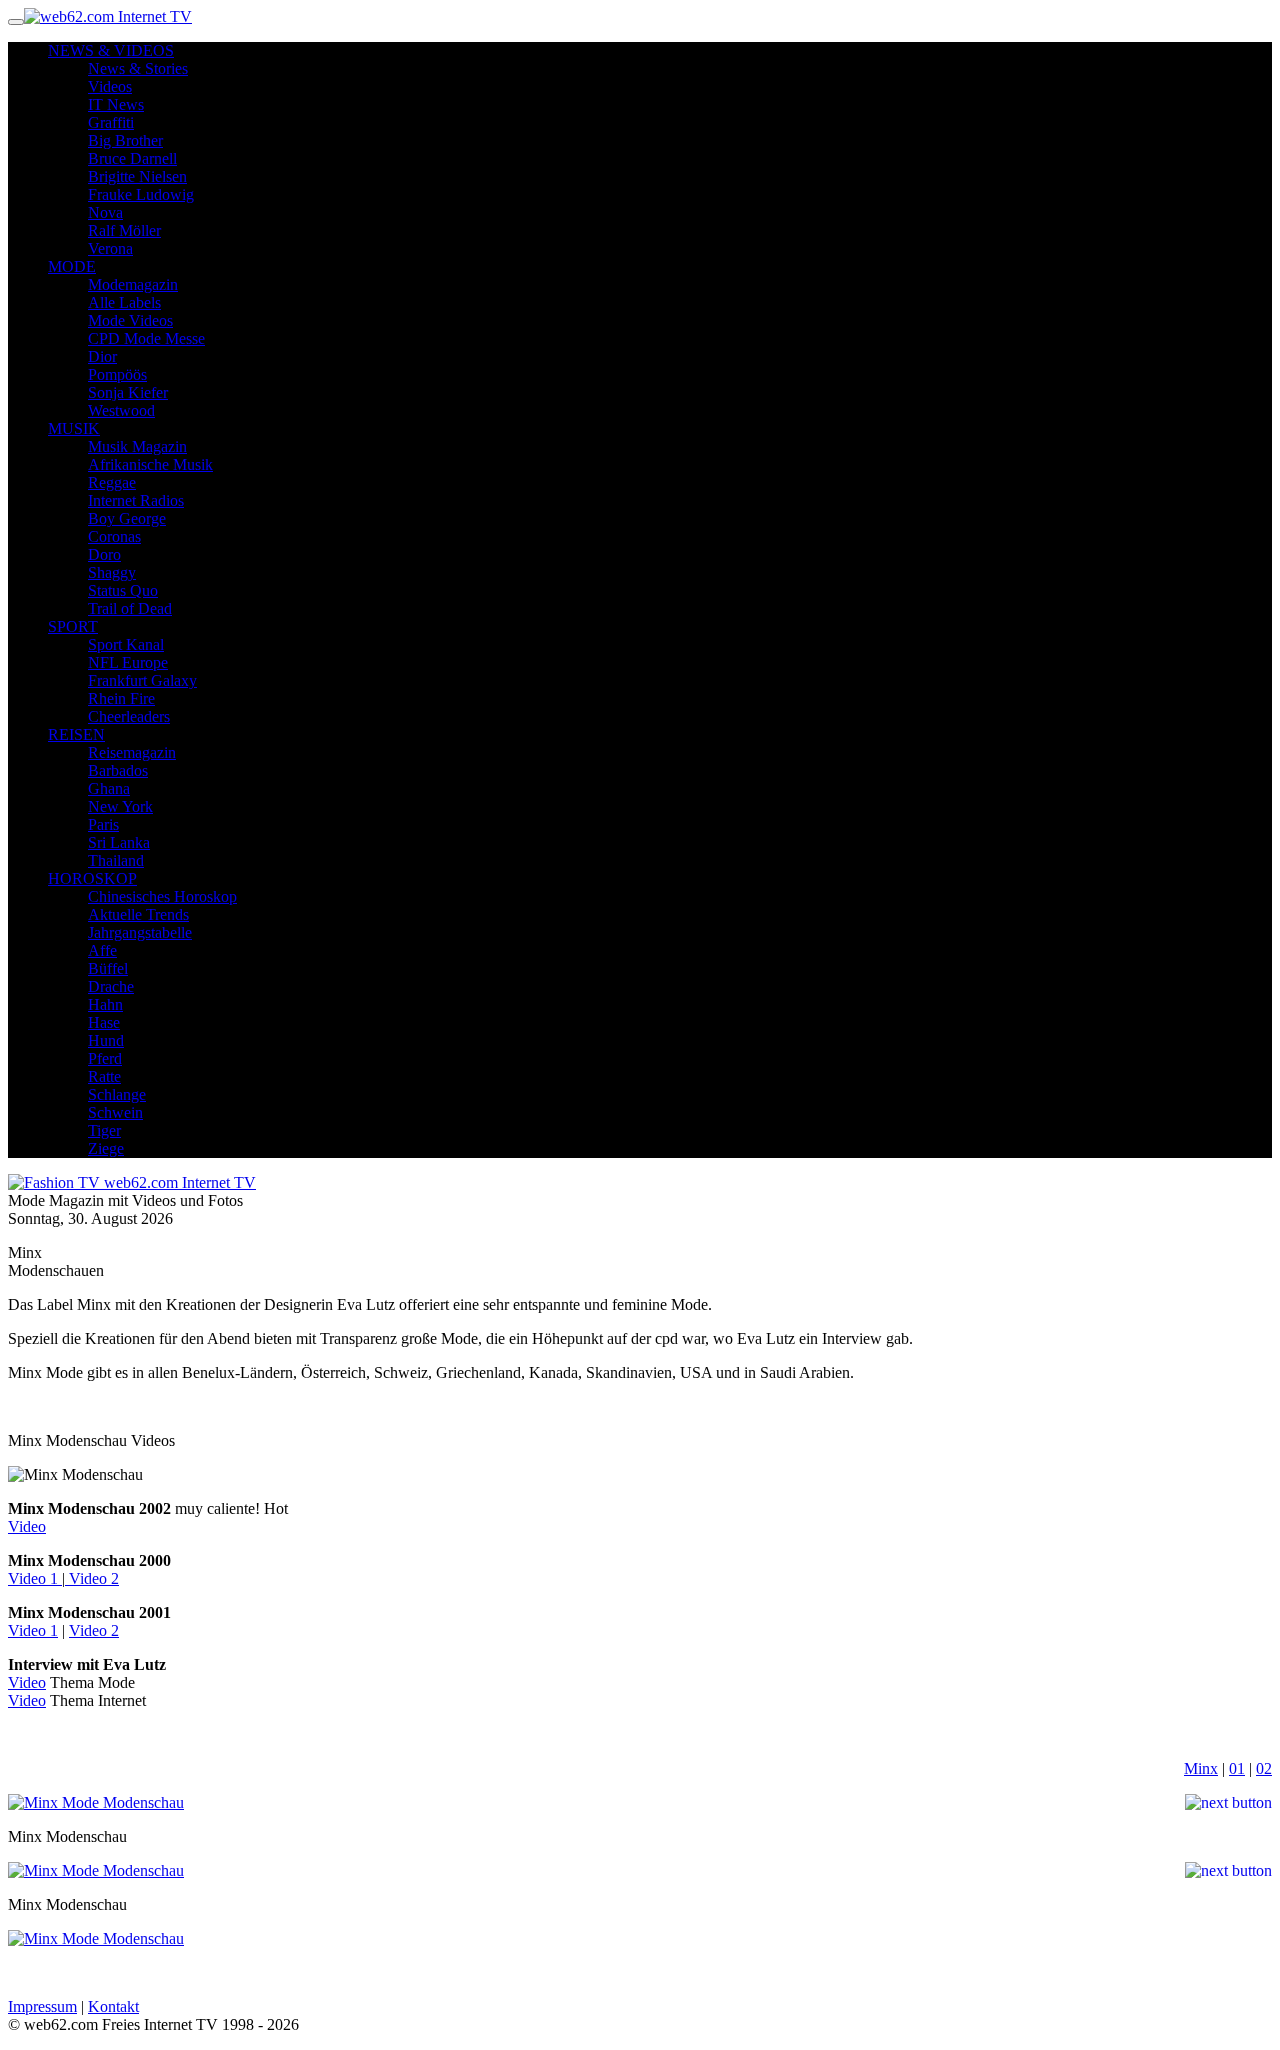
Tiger (104, 1130)
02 (1264, 1768)
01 (1237, 1768)
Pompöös (117, 374)
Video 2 (92, 1578)
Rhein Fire (121, 698)
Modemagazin (133, 284)
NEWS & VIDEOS (111, 50)
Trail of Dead (130, 608)
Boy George (127, 518)
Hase (104, 1022)
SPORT (73, 626)
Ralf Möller (124, 230)
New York (120, 806)
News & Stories (138, 68)
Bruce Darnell (132, 158)
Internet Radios (136, 500)
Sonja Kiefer (128, 392)
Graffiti (111, 122)
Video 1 (35, 1578)
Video (27, 1526)
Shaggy (112, 572)
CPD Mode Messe (146, 338)
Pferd (105, 1058)
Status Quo (123, 590)
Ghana (109, 788)
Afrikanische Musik (150, 464)
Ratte (104, 1076)
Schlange (117, 1094)
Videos (110, 86)
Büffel (108, 968)
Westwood (121, 410)
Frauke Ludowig (141, 194)
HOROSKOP (92, 878)
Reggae (112, 482)
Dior (102, 356)
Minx (1201, 1768)
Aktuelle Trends (138, 914)
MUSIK (74, 428)
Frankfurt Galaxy (142, 680)
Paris (103, 824)
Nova (105, 212)
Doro (104, 554)
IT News (116, 104)
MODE (72, 266)
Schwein (115, 1112)
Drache (111, 986)
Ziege (106, 1148)
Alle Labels (124, 302)
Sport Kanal (126, 644)
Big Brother (125, 140)
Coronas (114, 536)
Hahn (105, 1004)
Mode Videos (130, 320)
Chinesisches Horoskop (162, 896)
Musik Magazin (137, 446)
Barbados (118, 770)
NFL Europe (128, 662)
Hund (106, 1040)
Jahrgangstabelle (140, 932)
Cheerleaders (129, 716)
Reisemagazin (132, 752)
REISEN (76, 734)
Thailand (116, 860)
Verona (110, 248)
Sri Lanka (119, 842)
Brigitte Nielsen (137, 176)
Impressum (42, 2006)
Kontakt (113, 2006)
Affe (102, 950)
